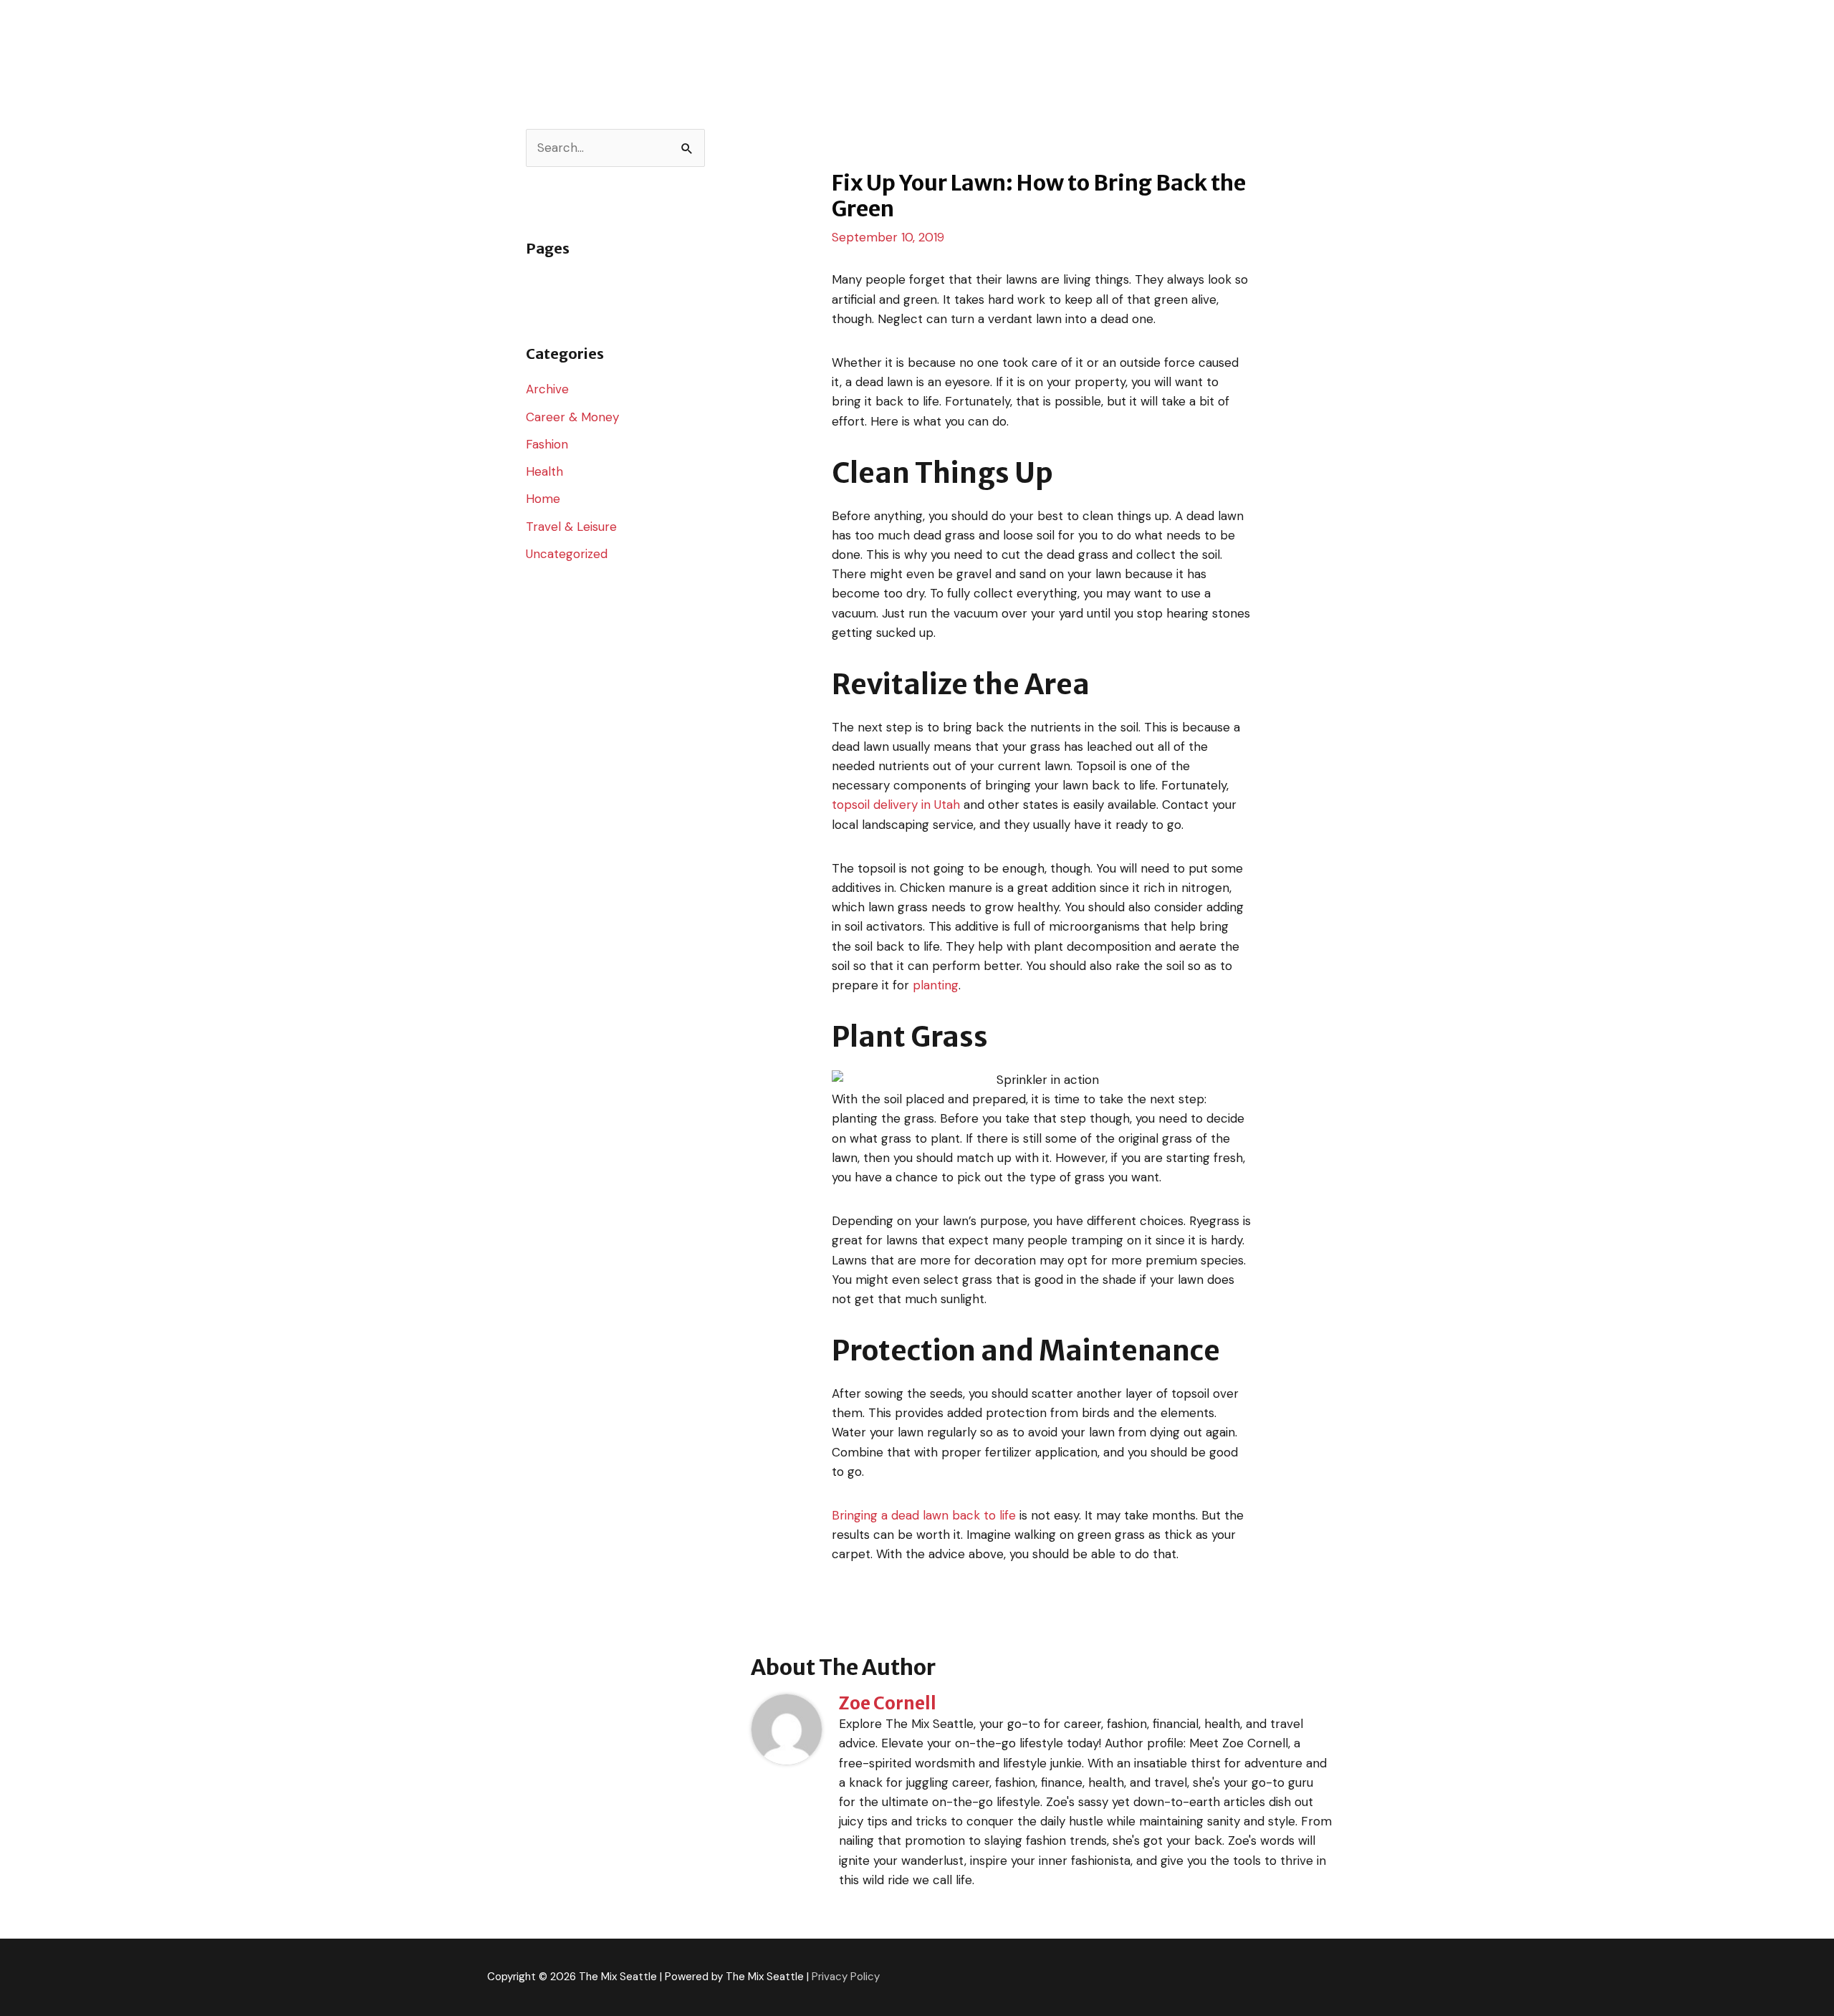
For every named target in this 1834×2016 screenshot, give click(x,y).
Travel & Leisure (571, 527)
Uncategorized (567, 554)
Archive (547, 389)
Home (543, 499)
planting (936, 985)
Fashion (547, 444)
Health (544, 471)
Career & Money (572, 417)
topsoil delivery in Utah (896, 805)
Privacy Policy (846, 1977)
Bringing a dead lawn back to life (924, 1515)
